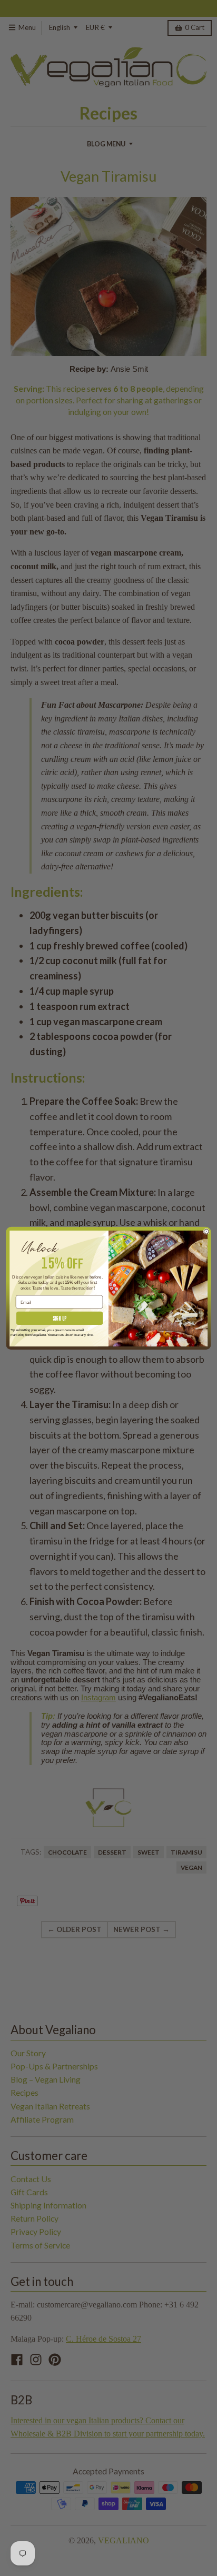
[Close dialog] (206, 1231)
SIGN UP (60, 1318)
